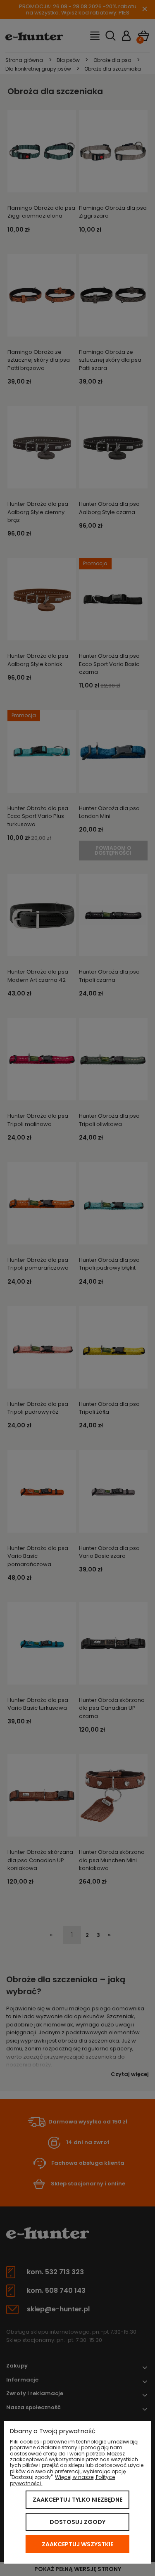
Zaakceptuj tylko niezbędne (77, 2500)
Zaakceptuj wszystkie (77, 2544)
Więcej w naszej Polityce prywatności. (62, 2480)
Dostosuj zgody (77, 2522)
